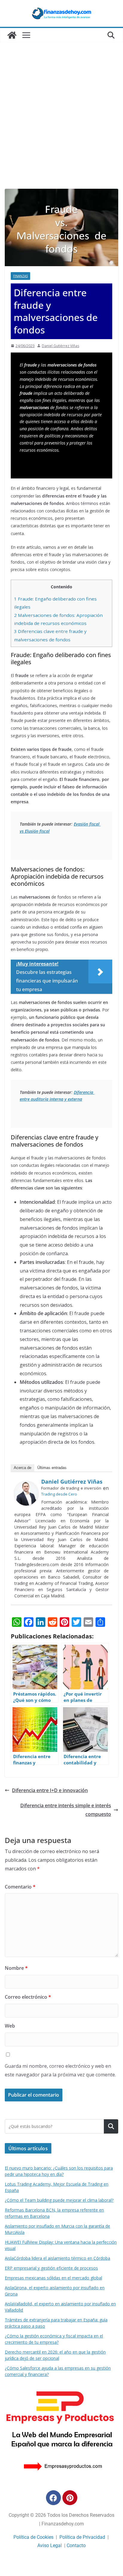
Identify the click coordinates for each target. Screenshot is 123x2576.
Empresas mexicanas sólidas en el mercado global (53, 2278)
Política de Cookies (33, 2537)
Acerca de (23, 1468)
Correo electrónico (28, 1997)
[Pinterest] (70, 2498)
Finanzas (20, 276)
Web (10, 2026)
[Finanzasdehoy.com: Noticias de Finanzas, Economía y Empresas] (12, 35)
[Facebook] (53, 2498)
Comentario (20, 1887)
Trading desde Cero (59, 1494)
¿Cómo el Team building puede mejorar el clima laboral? (59, 2200)
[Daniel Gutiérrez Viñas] (26, 1485)
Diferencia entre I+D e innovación (50, 1790)
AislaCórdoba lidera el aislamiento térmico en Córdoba (57, 2258)
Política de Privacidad (82, 2537)
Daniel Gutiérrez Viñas (60, 346)
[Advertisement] (61, 124)
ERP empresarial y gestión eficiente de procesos (51, 2268)
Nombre (16, 1968)
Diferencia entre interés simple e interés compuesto (66, 1810)
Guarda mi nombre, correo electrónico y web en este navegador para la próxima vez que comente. (60, 2070)
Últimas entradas (52, 1468)
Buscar (111, 2126)
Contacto (76, 2545)
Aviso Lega (49, 2545)
